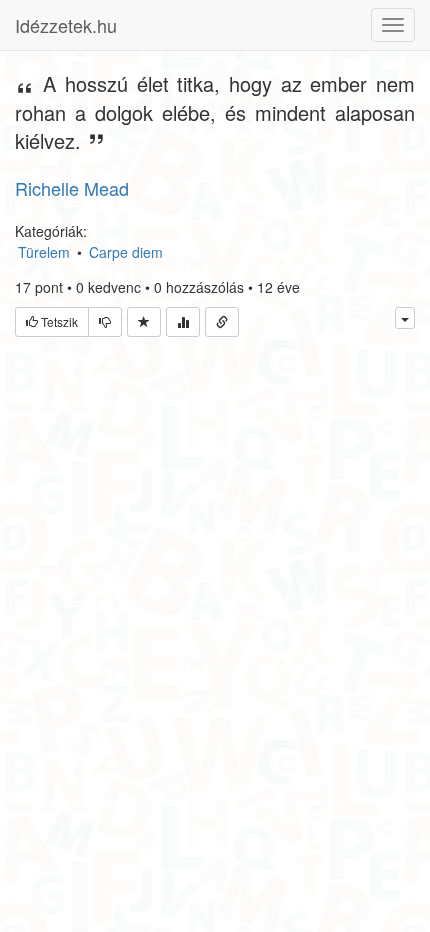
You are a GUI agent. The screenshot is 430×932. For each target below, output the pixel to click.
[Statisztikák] (183, 322)
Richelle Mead (72, 188)
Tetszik (58, 321)
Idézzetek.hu (66, 25)
